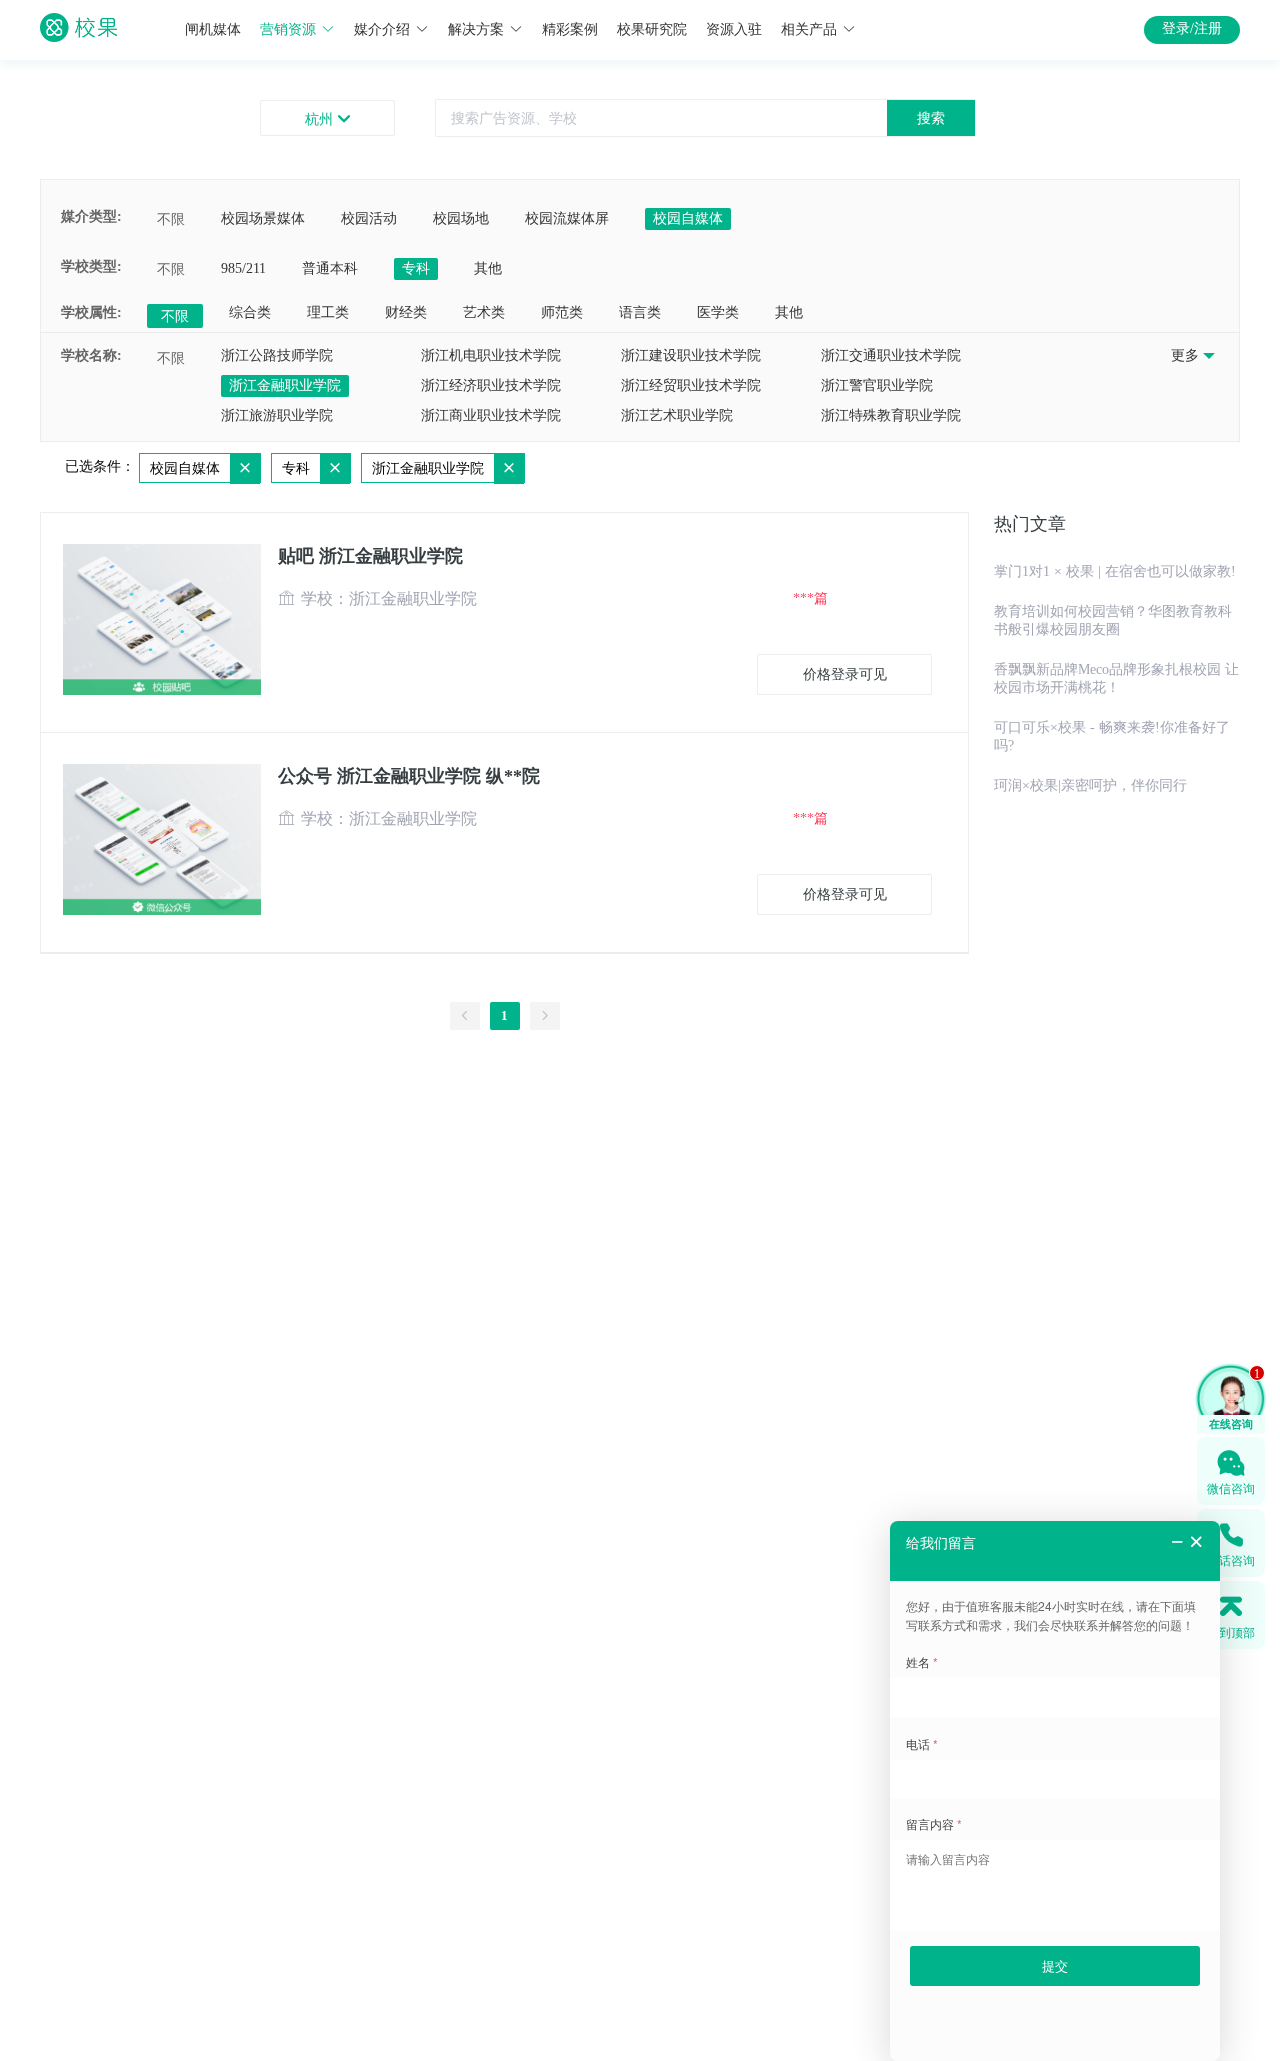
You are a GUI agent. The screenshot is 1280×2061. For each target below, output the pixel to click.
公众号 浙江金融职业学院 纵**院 (409, 776)
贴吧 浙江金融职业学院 (370, 556)
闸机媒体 (213, 29)
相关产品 (809, 29)
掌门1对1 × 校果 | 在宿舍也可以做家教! (1115, 571)
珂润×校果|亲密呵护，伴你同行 (1090, 785)
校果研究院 (652, 29)
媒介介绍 (382, 29)
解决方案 (476, 29)
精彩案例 (570, 29)
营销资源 (288, 29)
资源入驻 (734, 29)
